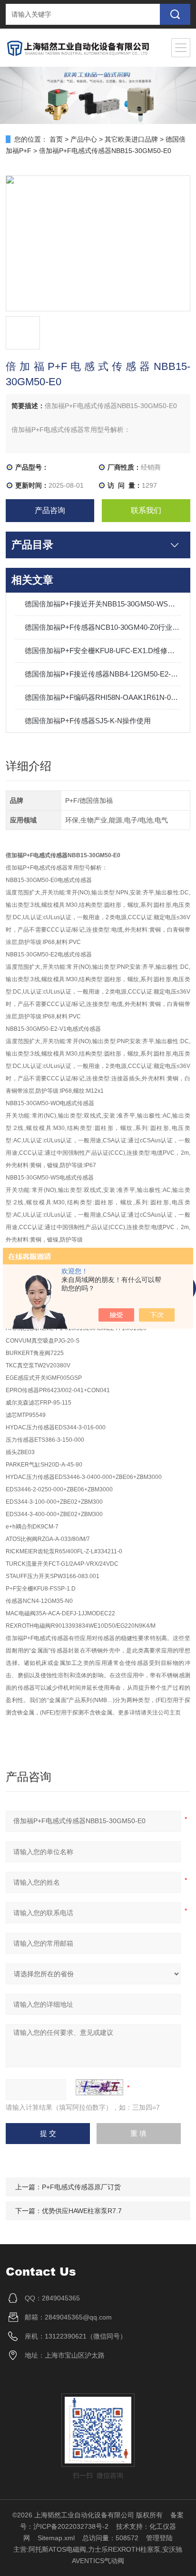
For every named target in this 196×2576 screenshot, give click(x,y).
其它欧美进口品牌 (131, 139)
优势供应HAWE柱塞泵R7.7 (82, 2211)
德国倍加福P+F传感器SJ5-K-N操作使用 (88, 721)
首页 (56, 139)
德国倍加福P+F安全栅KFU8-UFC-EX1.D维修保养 (103, 651)
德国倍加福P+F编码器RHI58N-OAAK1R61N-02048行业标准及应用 (103, 697)
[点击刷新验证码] (99, 2087)
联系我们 (146, 510)
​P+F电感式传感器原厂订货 (81, 2187)
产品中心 (84, 139)
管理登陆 (159, 2538)
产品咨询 (50, 510)
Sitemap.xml (56, 2538)
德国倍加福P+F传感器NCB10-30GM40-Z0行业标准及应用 (103, 627)
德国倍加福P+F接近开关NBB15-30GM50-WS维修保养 (103, 604)
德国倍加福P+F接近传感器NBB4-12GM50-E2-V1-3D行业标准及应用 (103, 674)
